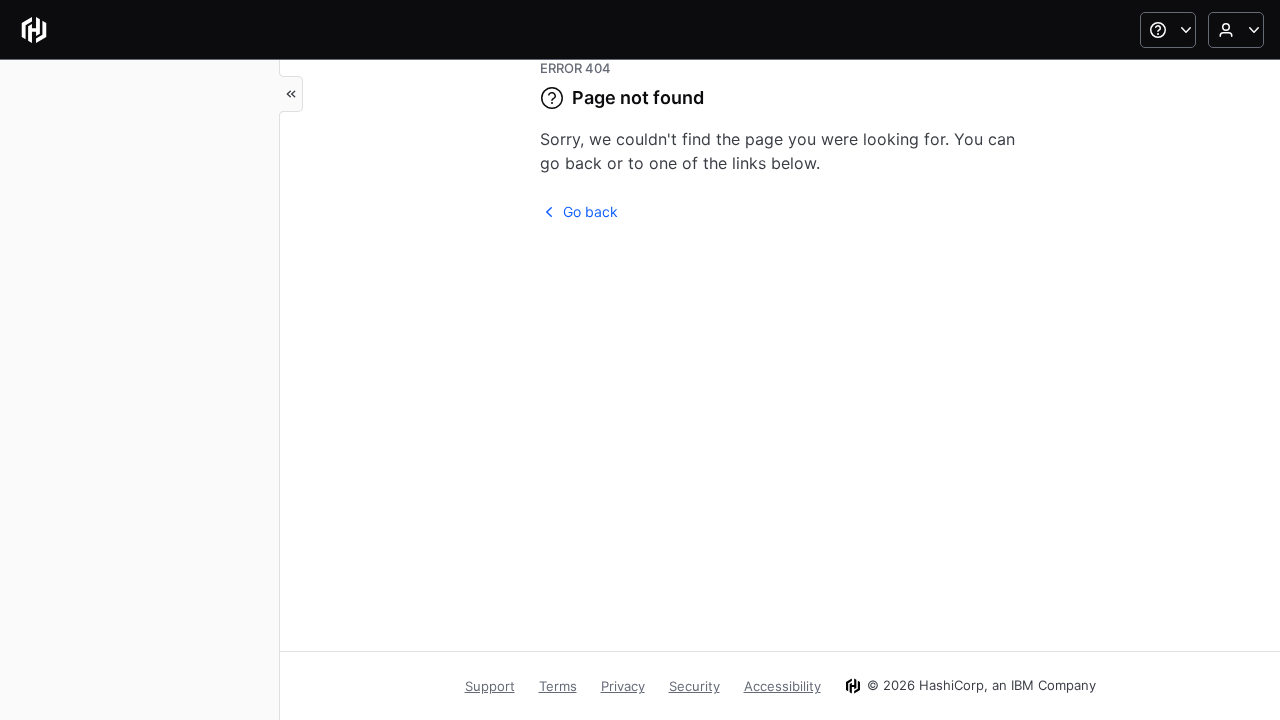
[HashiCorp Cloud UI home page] (34, 30)
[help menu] (1168, 30)
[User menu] (1236, 30)
